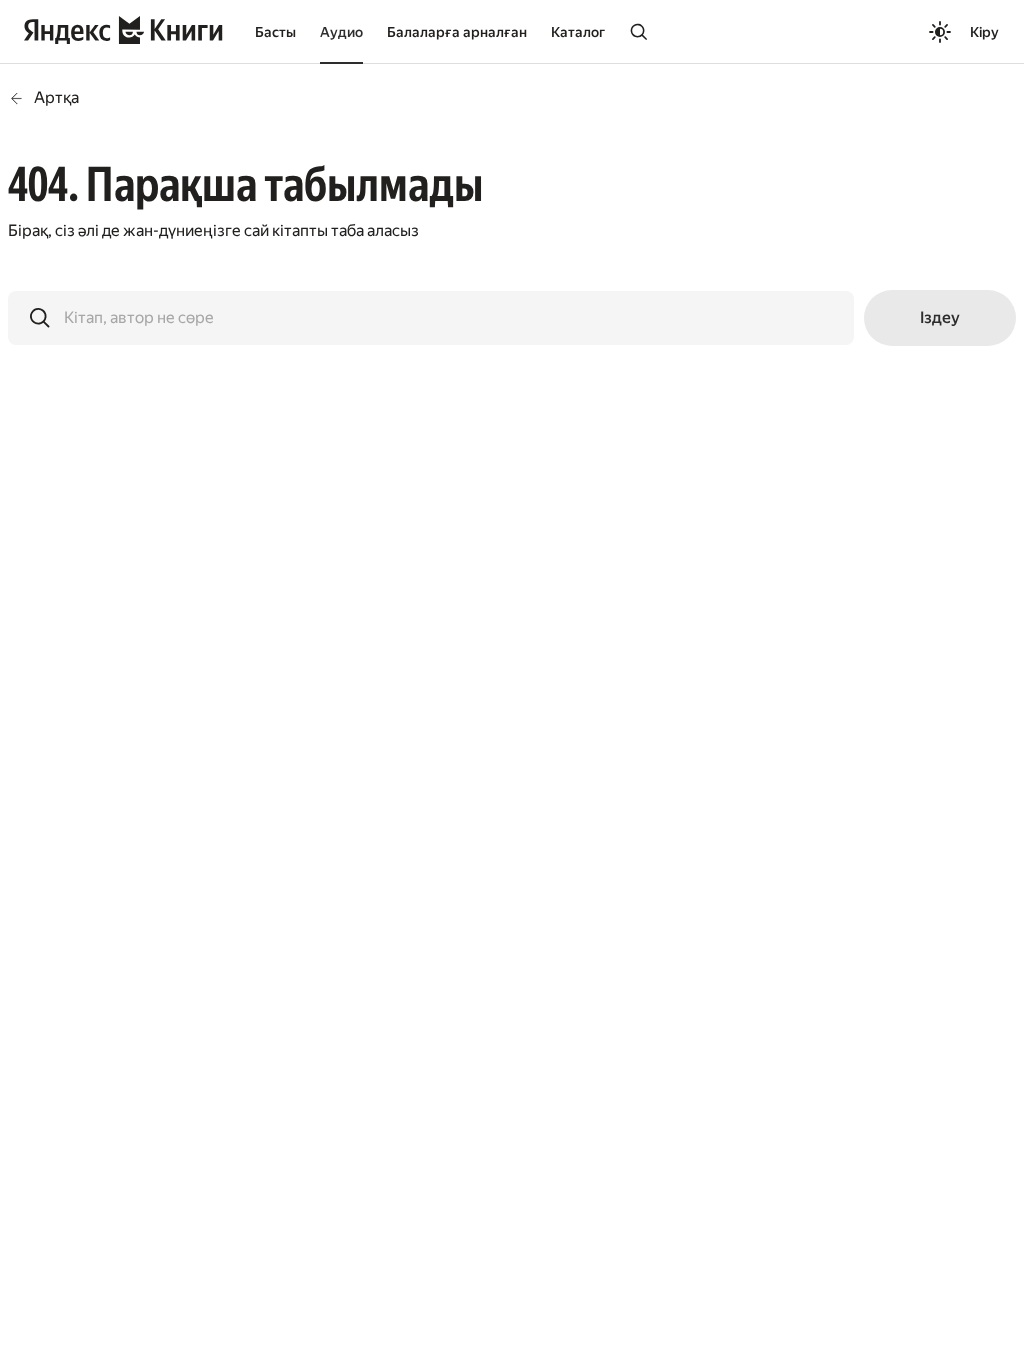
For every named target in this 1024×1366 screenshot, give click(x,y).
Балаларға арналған (457, 32)
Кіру (984, 32)
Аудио (341, 32)
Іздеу (940, 317)
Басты (275, 32)
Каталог (578, 32)
